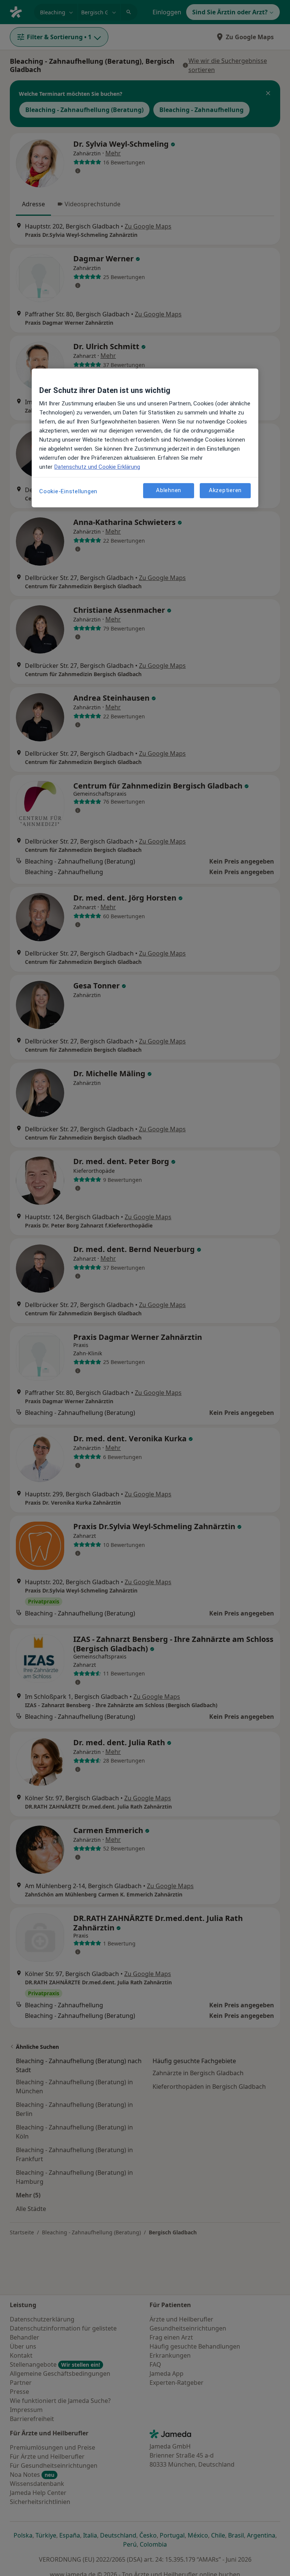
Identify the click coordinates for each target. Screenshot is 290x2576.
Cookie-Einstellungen (68, 491)
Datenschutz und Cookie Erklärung (97, 467)
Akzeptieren (225, 490)
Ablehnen (169, 490)
